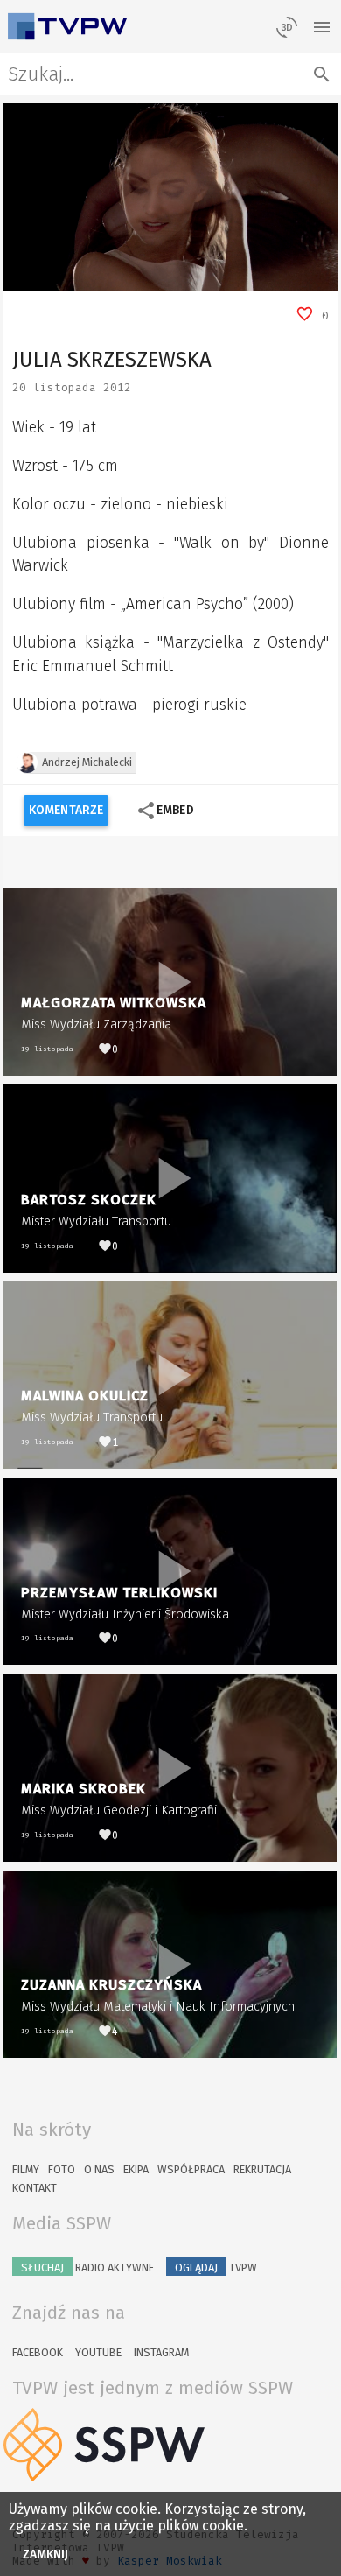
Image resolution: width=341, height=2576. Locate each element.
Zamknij (46, 2555)
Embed (165, 811)
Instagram (161, 2352)
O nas (99, 2169)
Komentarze (66, 810)
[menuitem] (285, 278)
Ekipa (136, 2169)
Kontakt (35, 2188)
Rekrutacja (262, 2169)
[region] (170, 197)
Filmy (26, 2169)
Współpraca (191, 2169)
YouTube (98, 2352)
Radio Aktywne (87, 2267)
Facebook (38, 2352)
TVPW (216, 2267)
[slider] (151, 278)
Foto (62, 2169)
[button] (56, 278)
